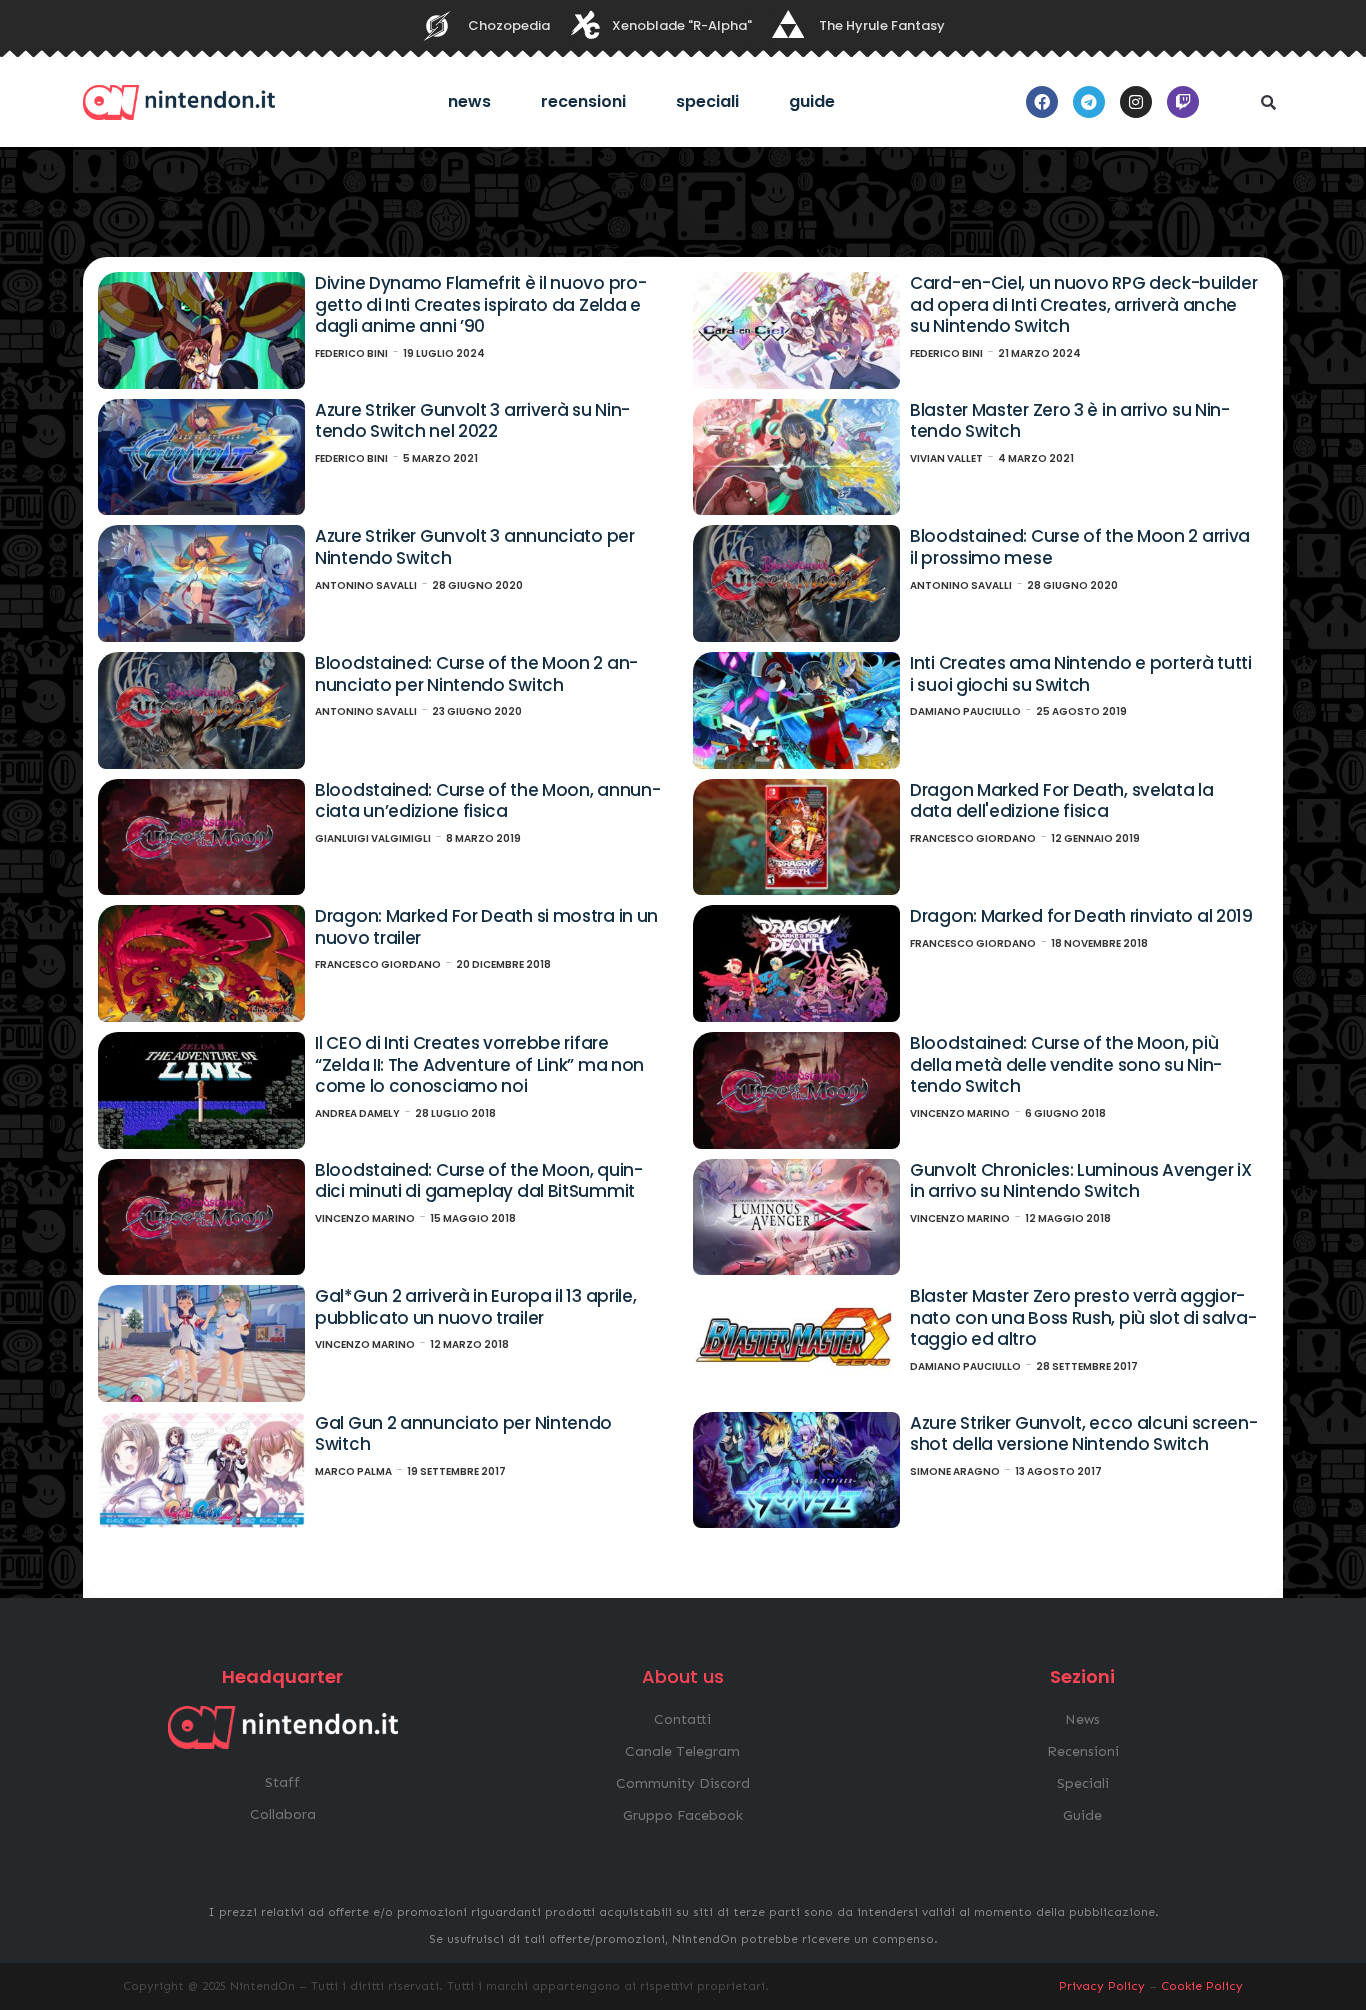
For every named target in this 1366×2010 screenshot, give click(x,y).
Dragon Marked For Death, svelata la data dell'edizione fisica (1062, 801)
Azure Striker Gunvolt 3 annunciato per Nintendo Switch (475, 547)
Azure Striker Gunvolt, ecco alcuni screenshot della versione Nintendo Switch (1084, 1434)
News (469, 101)
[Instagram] (1136, 102)
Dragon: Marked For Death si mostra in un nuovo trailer (486, 927)
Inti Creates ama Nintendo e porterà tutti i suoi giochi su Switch (1081, 674)
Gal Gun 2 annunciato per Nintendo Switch (463, 1434)
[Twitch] (1183, 102)
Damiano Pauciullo (965, 711)
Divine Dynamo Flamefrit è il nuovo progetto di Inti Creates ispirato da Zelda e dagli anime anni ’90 (481, 304)
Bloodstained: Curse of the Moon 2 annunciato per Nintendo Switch (476, 674)
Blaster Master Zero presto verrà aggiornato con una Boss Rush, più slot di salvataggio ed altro (1083, 1317)
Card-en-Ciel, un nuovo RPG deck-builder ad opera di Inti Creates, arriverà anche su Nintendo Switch (1083, 304)
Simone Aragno (955, 1471)
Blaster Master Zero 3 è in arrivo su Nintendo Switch (1070, 421)
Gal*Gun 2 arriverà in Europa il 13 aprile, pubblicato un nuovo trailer (475, 1307)
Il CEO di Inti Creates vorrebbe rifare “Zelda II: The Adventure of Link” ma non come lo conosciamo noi (479, 1064)
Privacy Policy (1102, 1986)
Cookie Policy (1202, 1986)
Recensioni (583, 101)
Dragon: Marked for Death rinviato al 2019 (1081, 916)
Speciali (707, 101)
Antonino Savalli (366, 585)
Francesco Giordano (973, 838)
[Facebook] (1042, 102)
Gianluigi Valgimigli (373, 838)
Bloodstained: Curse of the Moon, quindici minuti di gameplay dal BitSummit (479, 1181)
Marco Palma (353, 1471)
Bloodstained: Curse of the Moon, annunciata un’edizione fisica (488, 801)
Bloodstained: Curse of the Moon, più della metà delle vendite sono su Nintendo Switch (1066, 1064)
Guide (812, 101)
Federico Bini (351, 353)
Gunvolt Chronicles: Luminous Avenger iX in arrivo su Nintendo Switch (1080, 1181)
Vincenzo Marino (960, 1113)
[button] (1268, 102)
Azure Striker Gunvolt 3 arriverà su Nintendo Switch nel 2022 (472, 421)
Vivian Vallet (946, 458)
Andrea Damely (357, 1113)
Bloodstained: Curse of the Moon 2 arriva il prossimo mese (1080, 547)
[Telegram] (1089, 102)
